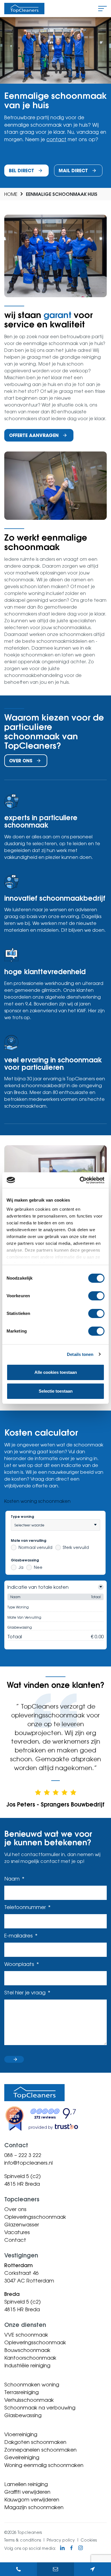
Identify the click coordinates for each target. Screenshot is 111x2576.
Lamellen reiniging (26, 2484)
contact (56, 139)
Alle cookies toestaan (56, 1372)
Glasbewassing (23, 2415)
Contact (15, 2240)
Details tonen (80, 1354)
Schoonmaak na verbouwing (40, 2407)
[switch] (96, 1296)
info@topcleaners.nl (28, 2163)
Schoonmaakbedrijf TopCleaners (24, 9)
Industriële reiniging (27, 2365)
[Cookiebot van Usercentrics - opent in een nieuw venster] (80, 1180)
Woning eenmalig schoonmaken (44, 2465)
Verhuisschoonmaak (29, 2400)
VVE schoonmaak (26, 2335)
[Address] (92, 2569)
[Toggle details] (101, 1587)
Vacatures (17, 2232)
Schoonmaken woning (32, 2384)
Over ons (15, 2209)
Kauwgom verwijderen (32, 2499)
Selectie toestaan (56, 1391)
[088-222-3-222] (18, 2569)
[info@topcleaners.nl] (55, 2569)
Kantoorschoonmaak (30, 2358)
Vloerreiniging (21, 2434)
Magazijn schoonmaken (34, 2507)
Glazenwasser (22, 2224)
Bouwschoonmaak (27, 2350)
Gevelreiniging (22, 2457)
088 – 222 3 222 (23, 2155)
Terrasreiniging (21, 2392)
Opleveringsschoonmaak (35, 2217)
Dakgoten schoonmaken (35, 2442)
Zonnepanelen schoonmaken (40, 2450)
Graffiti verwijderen (27, 2492)
